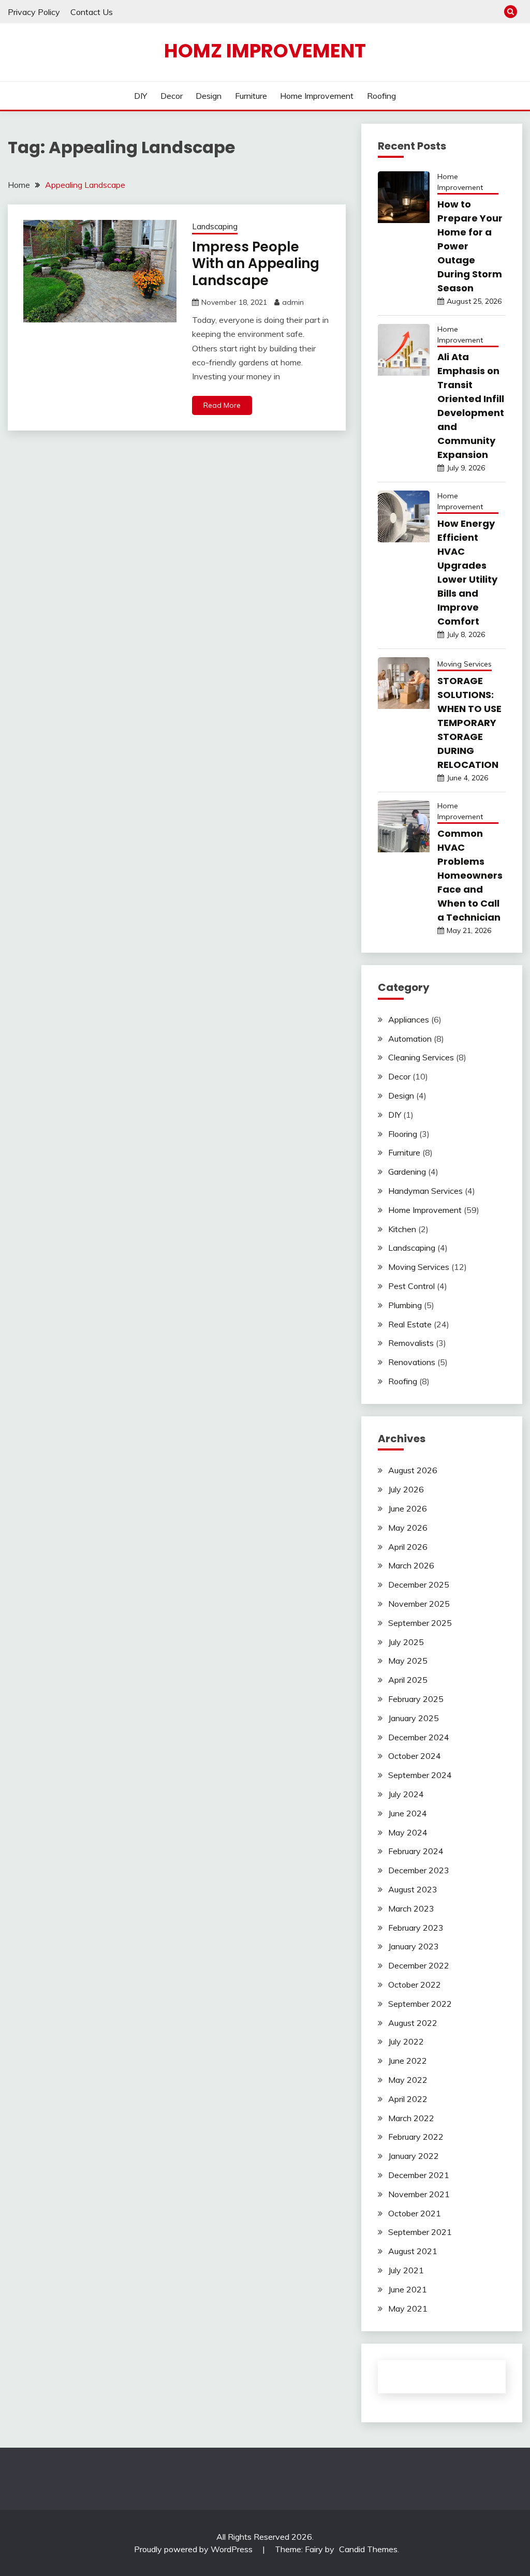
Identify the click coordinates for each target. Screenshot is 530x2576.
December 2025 (419, 1585)
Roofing (381, 96)
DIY (141, 96)
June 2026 (408, 1508)
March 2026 (411, 1565)
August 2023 (413, 1889)
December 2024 (419, 1737)
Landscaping (215, 226)
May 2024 (408, 1832)
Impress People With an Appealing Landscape (256, 264)
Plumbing (405, 1305)
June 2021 (408, 2289)
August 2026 (413, 1470)
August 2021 (413, 2251)
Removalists (411, 1343)
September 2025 (420, 1623)
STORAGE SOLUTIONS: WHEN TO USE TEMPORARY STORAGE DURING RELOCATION (469, 723)
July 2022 (406, 2041)
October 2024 (415, 1756)
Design (209, 96)
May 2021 (408, 2308)
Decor (172, 96)
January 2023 (414, 1946)
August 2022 (413, 2023)
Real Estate (410, 1324)
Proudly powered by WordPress (194, 2549)
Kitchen (402, 1229)
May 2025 (408, 1661)
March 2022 (411, 2118)
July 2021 (406, 2270)
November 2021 (419, 2194)
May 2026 (408, 1528)
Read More (222, 405)
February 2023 (416, 1928)
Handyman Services (425, 1191)
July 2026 (406, 1489)
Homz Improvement (265, 51)
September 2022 (420, 2004)
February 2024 (416, 1851)
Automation (410, 1039)
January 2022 (414, 2156)
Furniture (251, 96)
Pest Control (411, 1286)
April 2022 (408, 2099)
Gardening (407, 1172)
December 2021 (419, 2175)
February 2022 (416, 2137)
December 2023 (419, 1870)
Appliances (409, 1019)
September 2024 (420, 1775)
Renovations (412, 1362)
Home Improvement (317, 96)
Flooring (403, 1134)
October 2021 (415, 2213)
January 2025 (414, 1718)
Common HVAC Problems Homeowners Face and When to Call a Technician (470, 875)
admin (293, 302)
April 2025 (408, 1680)
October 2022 (415, 1985)
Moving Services (465, 664)
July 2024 (406, 1794)
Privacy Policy (34, 12)
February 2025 (416, 1699)
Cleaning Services (421, 1057)
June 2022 (408, 2061)
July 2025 (406, 1642)
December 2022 (419, 1965)
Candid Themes (368, 2549)
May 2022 (408, 2080)
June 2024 (408, 1813)
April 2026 (408, 1547)
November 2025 (419, 1604)
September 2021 (420, 2232)
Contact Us (92, 12)
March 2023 (411, 1908)
